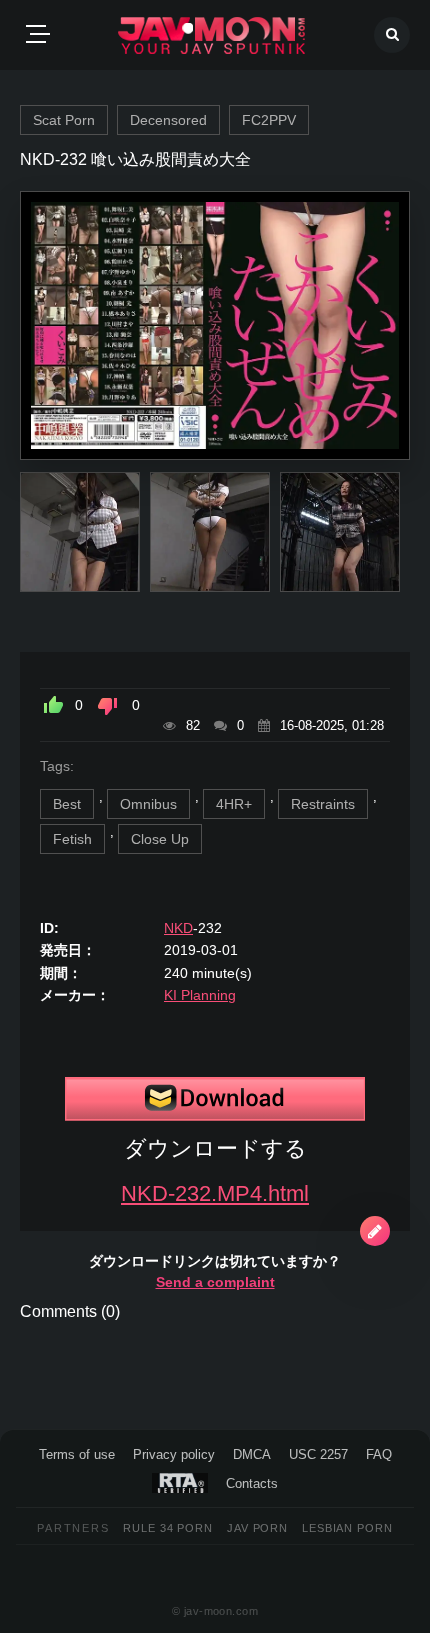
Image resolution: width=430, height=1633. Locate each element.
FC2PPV (269, 120)
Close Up (160, 839)
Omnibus (148, 804)
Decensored (168, 120)
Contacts (252, 1483)
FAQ (379, 1454)
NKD (178, 928)
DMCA (252, 1454)
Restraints (323, 804)
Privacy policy (174, 1454)
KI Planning (200, 995)
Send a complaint (215, 1282)
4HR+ (234, 804)
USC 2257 (318, 1454)
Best (67, 804)
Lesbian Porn (347, 1528)
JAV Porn (257, 1528)
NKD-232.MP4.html (215, 1193)
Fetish (72, 839)
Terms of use (77, 1454)
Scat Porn (64, 120)
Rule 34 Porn (168, 1528)
